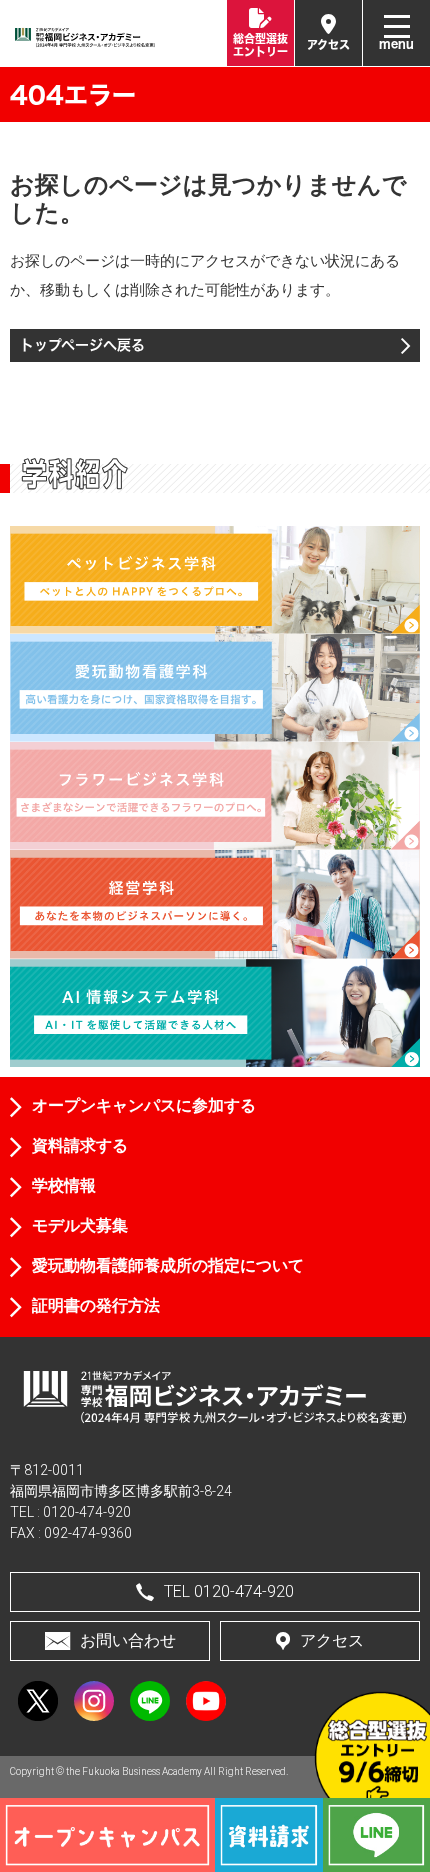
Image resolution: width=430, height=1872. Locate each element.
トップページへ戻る (82, 344)
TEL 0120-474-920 (229, 1591)
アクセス (332, 1640)
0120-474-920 (87, 1512)
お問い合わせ (128, 1640)
